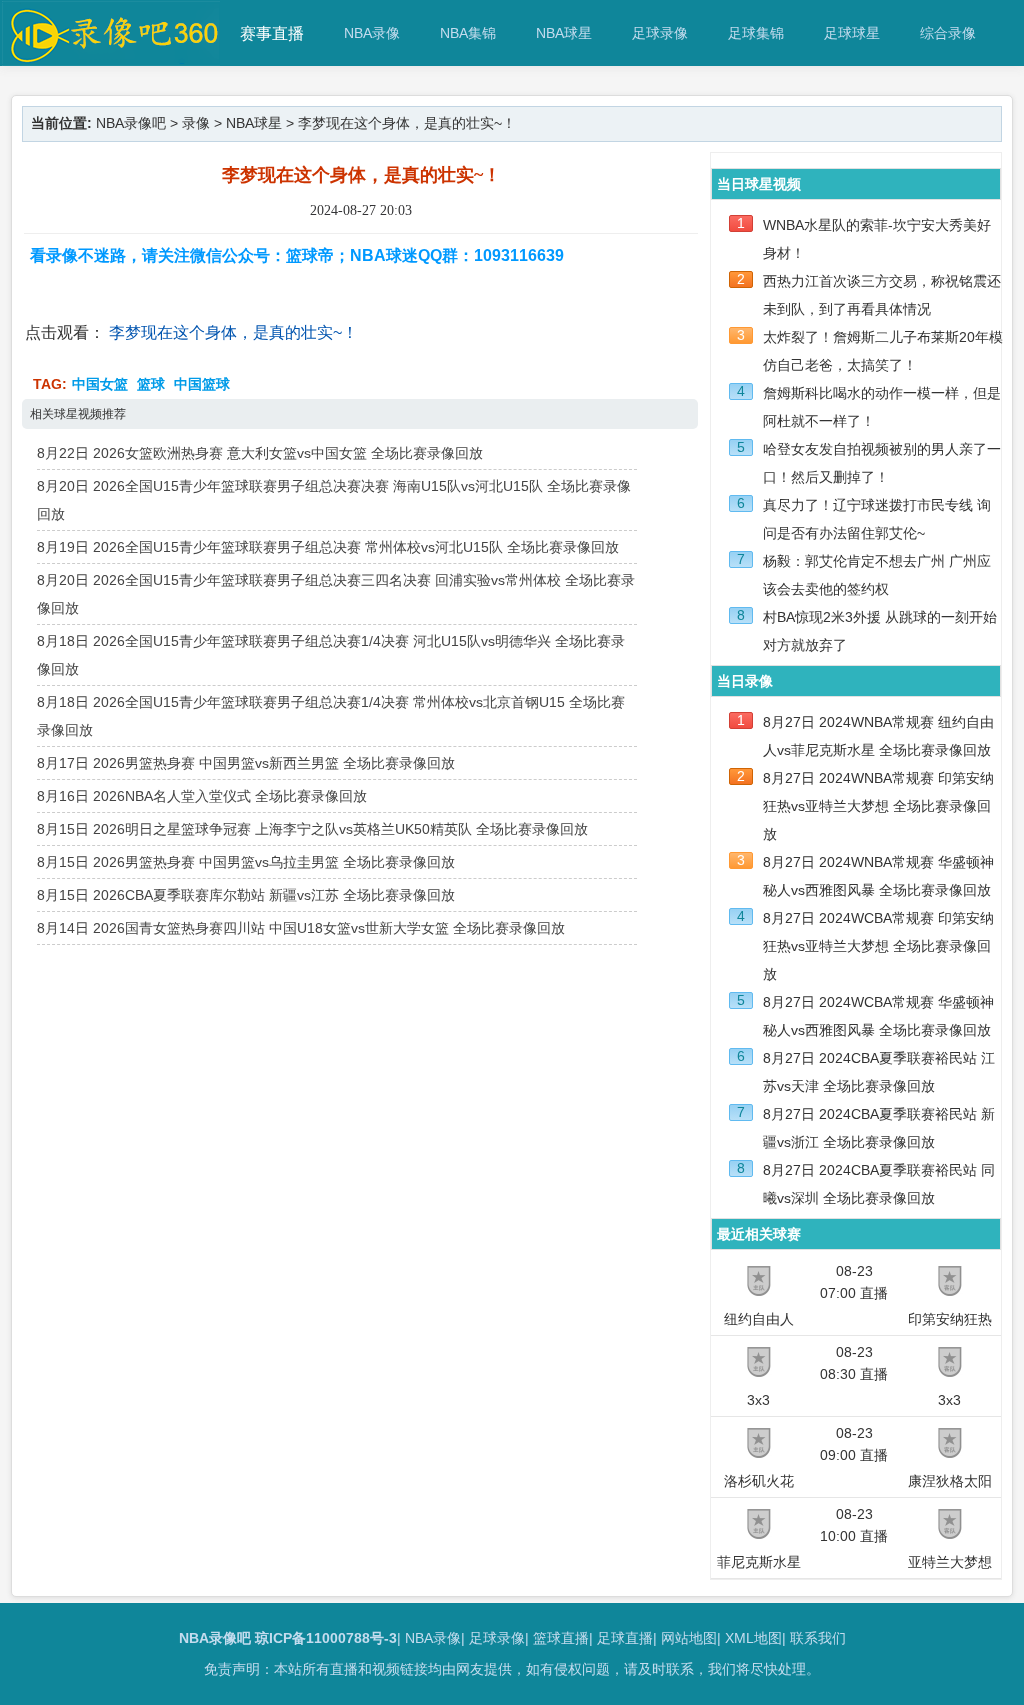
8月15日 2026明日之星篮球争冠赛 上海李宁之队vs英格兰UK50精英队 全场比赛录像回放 (312, 829)
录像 (196, 123)
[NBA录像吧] (111, 56)
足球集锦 (756, 33)
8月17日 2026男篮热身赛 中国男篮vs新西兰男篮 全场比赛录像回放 (246, 763)
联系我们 (818, 1638)
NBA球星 (564, 33)
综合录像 (948, 33)
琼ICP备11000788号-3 (326, 1638)
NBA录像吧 (131, 123)
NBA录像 (372, 33)
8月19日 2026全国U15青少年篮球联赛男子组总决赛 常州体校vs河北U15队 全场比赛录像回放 (328, 547)
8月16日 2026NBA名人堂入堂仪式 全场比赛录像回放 (202, 796)
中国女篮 (100, 384)
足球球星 (852, 33)
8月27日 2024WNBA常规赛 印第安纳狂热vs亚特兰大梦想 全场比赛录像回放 (878, 806)
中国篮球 (202, 384)
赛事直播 (272, 33)
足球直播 (625, 1638)
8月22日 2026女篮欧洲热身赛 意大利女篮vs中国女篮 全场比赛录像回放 (260, 453)
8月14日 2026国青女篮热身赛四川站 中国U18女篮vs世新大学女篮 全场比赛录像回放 (301, 928)
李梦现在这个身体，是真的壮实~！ (233, 332)
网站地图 (689, 1638)
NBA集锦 (468, 33)
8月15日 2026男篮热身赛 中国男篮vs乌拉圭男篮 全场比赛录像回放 (246, 862)
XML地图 (753, 1638)
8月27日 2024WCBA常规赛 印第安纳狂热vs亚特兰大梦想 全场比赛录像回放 (878, 946)
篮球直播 (561, 1638)
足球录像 (660, 33)
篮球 (151, 384)
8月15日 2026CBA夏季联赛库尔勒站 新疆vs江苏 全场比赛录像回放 (246, 895)
